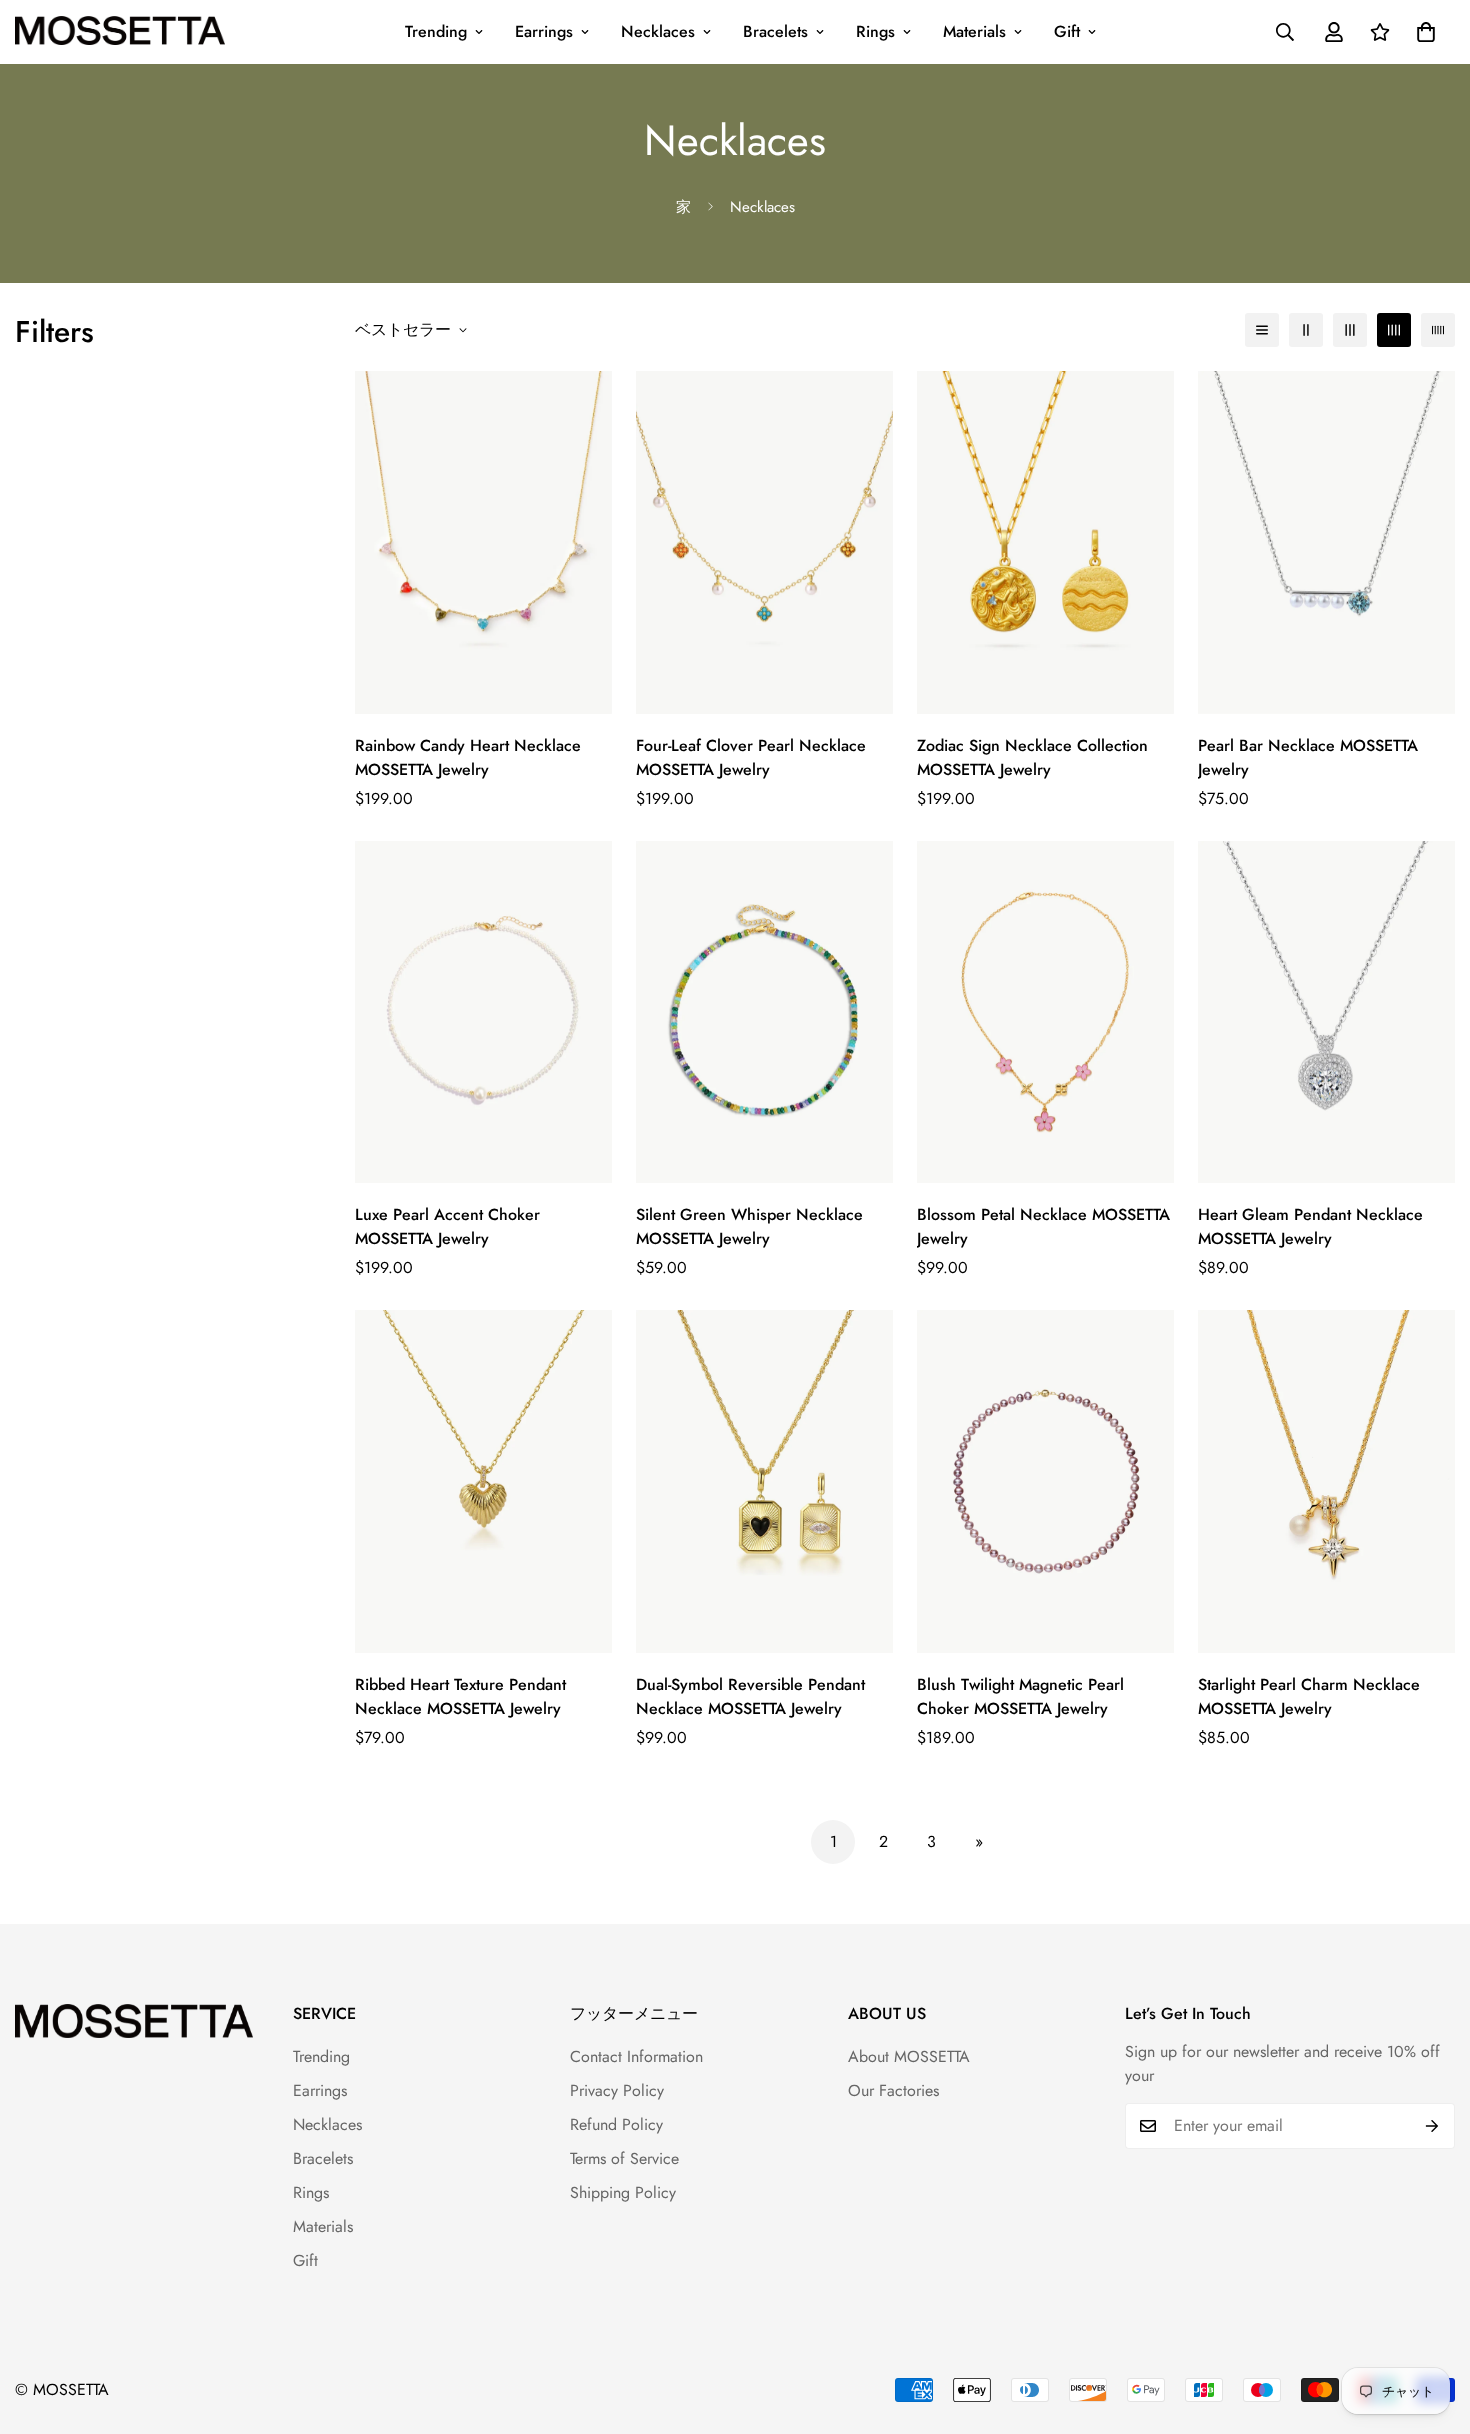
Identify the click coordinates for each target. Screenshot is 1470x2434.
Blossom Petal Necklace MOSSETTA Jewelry (1043, 1226)
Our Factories (893, 2090)
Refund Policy (616, 2124)
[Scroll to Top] (1431, 2325)
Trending (436, 31)
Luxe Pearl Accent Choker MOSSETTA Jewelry (447, 1226)
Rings (875, 31)
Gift (1067, 31)
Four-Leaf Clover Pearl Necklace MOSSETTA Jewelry (751, 757)
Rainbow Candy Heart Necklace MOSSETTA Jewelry (468, 757)
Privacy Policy (617, 2090)
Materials (974, 31)
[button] (1426, 32)
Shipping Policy (623, 2192)
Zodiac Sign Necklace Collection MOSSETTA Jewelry (1032, 757)
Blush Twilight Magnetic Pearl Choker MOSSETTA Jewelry (1020, 1696)
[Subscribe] (1432, 2126)
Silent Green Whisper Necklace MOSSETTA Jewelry (749, 1226)
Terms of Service (624, 2158)
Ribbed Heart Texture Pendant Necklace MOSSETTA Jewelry (460, 1696)
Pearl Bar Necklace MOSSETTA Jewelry (1308, 757)
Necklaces (658, 31)
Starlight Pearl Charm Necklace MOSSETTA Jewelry (1309, 1696)
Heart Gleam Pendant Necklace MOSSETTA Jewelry (1310, 1226)
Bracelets (775, 31)
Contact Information (636, 2056)
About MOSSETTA (909, 2056)
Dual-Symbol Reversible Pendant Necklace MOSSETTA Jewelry (750, 1696)
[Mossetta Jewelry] (120, 32)
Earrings (544, 31)
